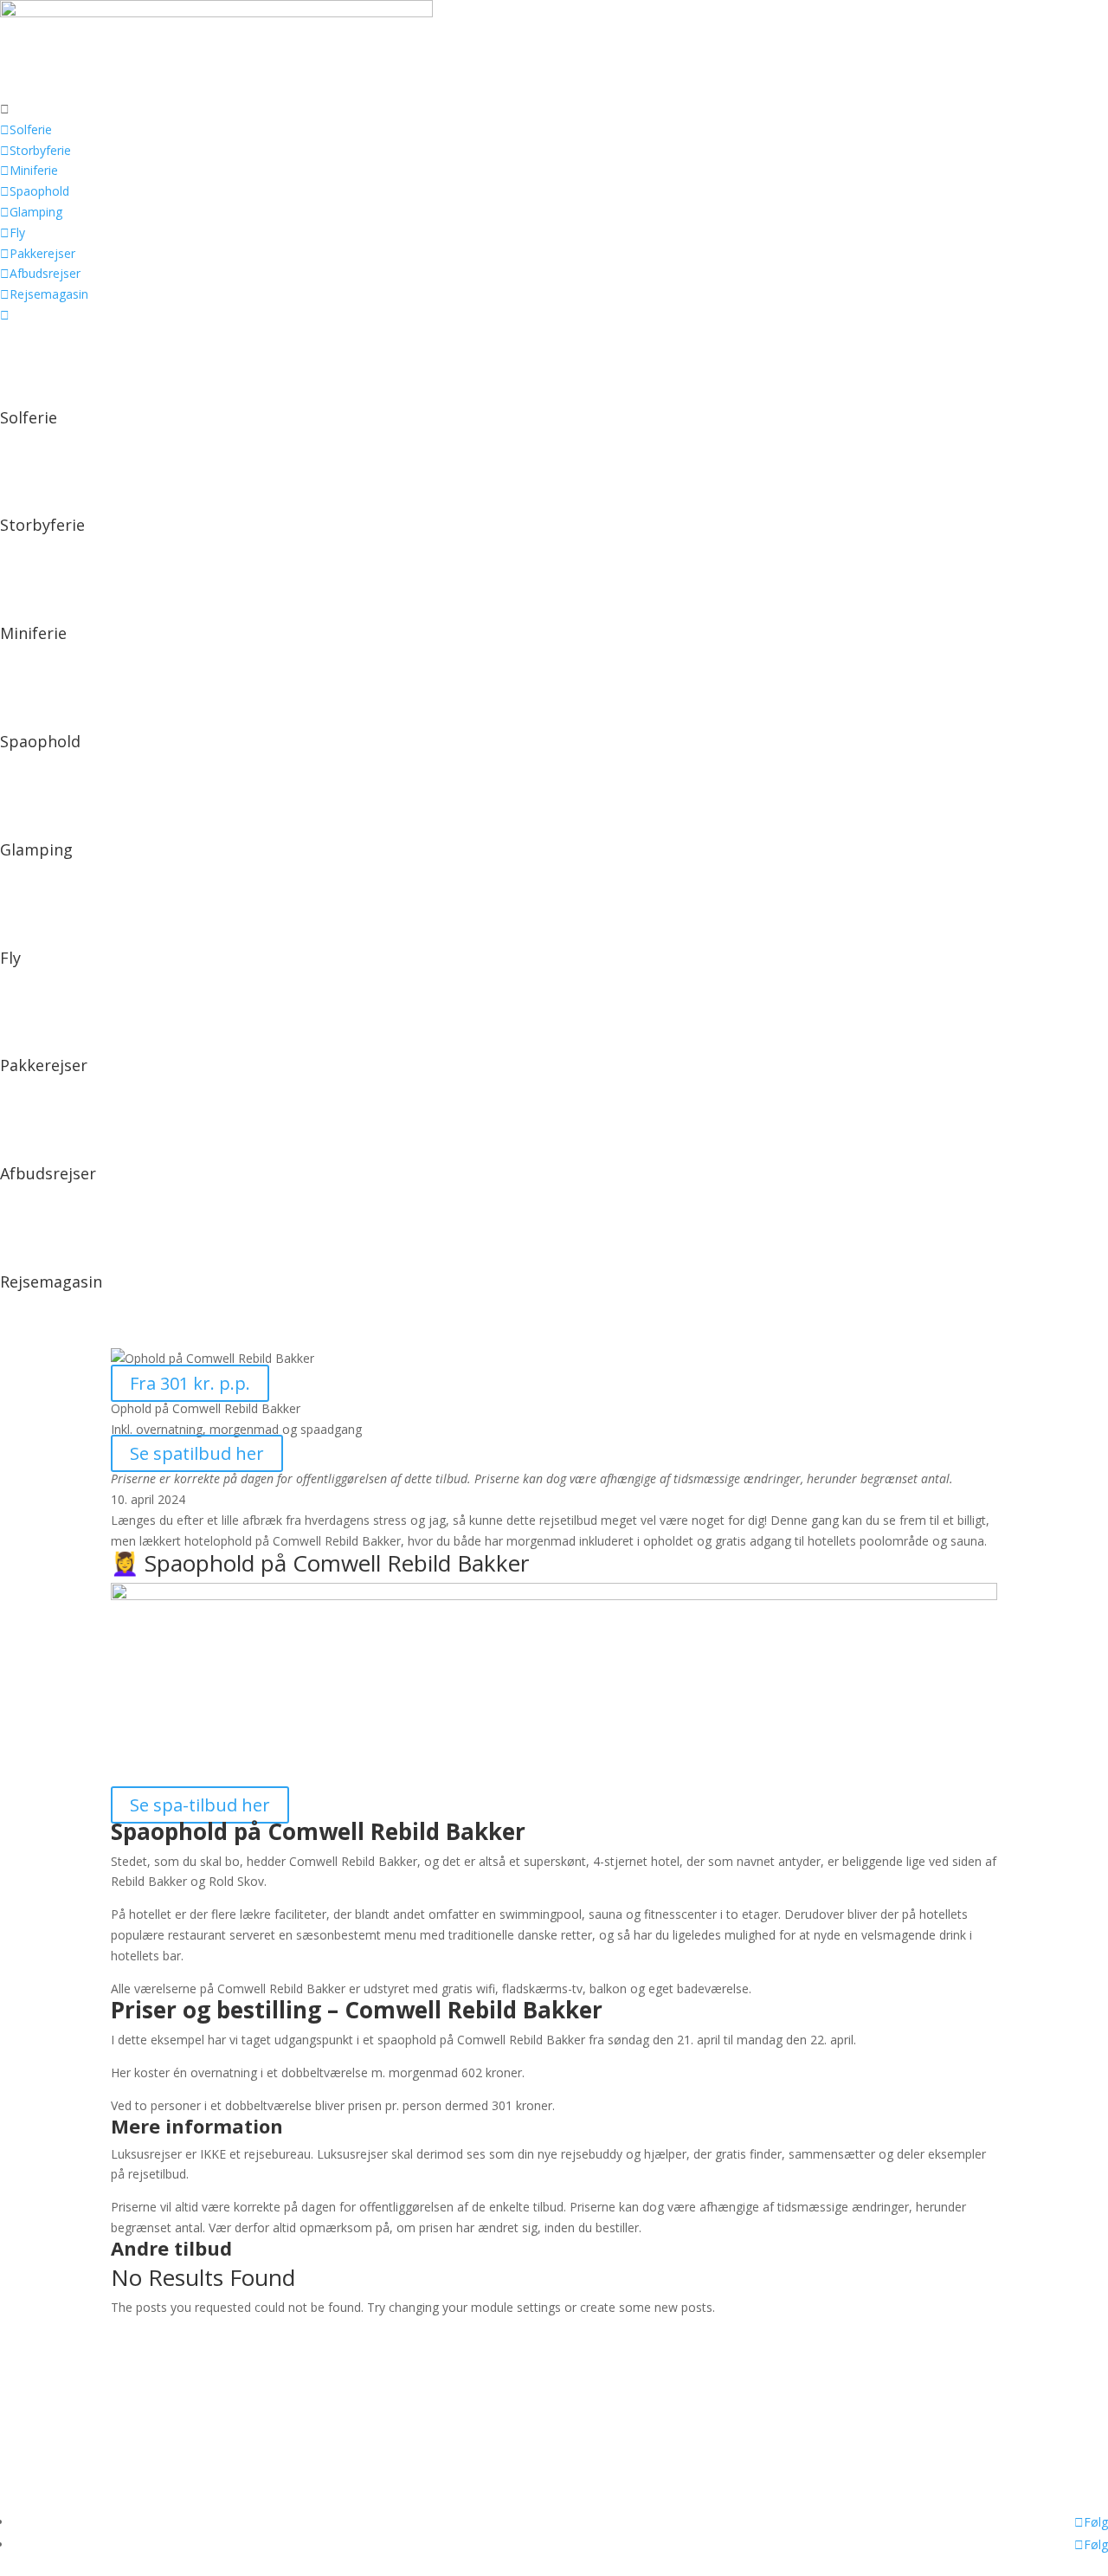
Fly (10, 958)
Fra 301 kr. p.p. (190, 1383)
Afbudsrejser (48, 1173)
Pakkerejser (44, 1065)
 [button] (5, 109)
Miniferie (33, 633)
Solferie (29, 417)
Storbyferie (42, 525)
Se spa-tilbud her (200, 1805)
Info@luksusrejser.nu (58, 2415)
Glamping (36, 849)
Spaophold (40, 741)
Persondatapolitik (49, 2435)
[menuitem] (554, 109)
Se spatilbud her (197, 1453)
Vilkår (15, 2468)
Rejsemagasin (51, 1282)
